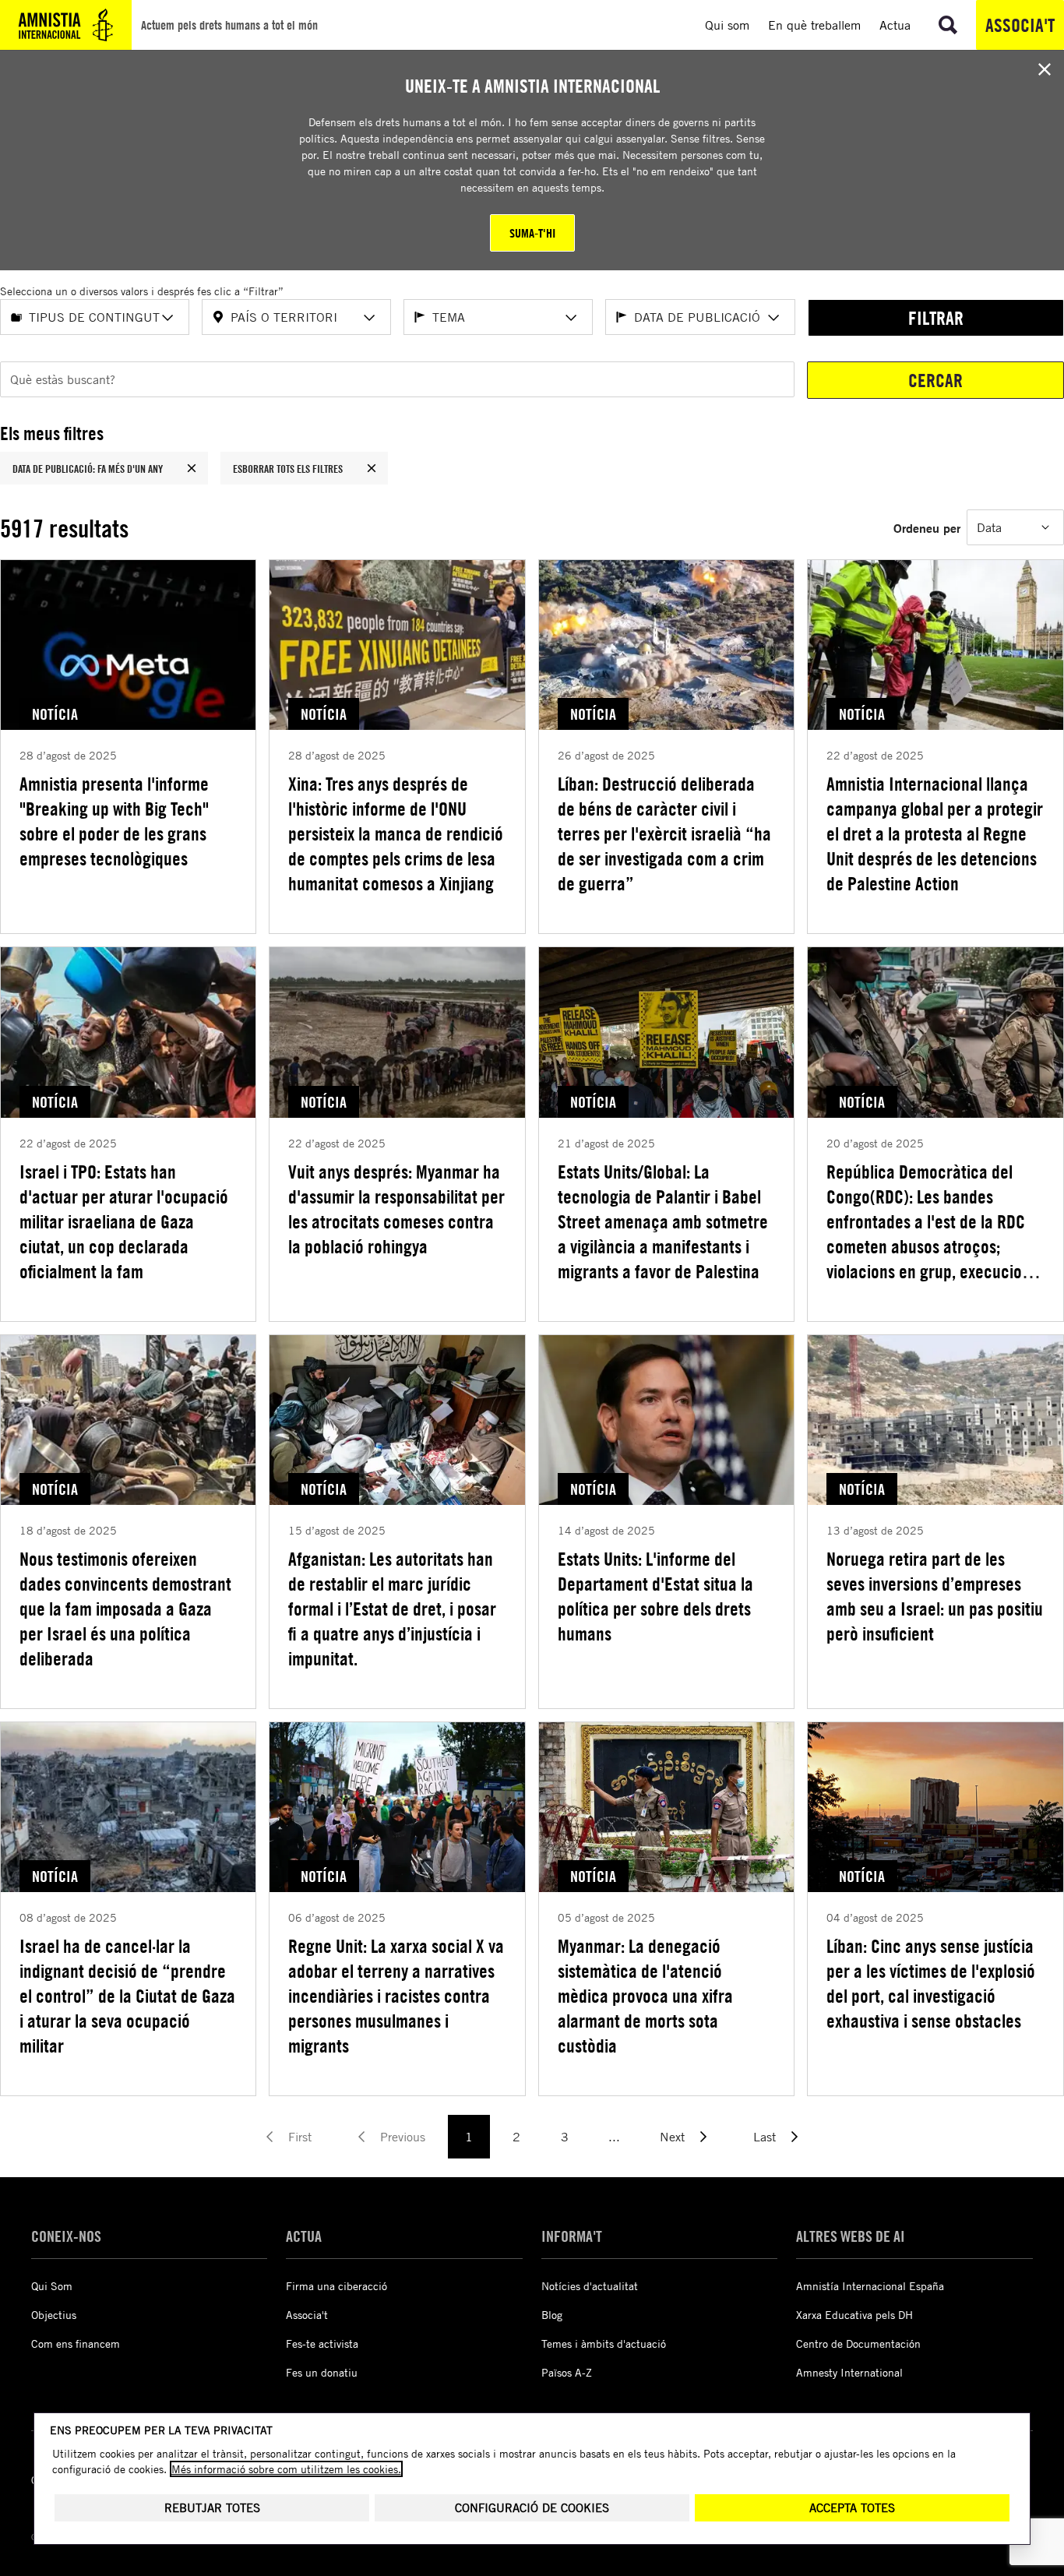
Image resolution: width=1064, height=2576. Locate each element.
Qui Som (52, 2286)
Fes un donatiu (322, 2372)
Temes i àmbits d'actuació (604, 2343)
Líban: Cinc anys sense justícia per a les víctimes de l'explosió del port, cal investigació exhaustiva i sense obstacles (931, 1983)
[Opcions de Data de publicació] (773, 318)
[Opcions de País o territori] (369, 318)
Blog (552, 2315)
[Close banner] (1045, 69)
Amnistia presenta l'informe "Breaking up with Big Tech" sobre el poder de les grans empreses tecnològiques (114, 821)
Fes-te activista (322, 2343)
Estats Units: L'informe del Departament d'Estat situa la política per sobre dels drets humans (655, 1596)
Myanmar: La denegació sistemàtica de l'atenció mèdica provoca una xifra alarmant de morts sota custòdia (645, 1996)
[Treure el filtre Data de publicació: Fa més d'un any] (192, 468)
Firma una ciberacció (336, 2286)
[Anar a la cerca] (948, 25)
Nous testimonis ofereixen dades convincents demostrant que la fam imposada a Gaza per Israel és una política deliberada (125, 1609)
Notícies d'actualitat (590, 2286)
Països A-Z (567, 2372)
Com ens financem (76, 2343)
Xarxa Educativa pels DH (854, 2315)
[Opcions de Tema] (571, 318)
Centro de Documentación (858, 2343)
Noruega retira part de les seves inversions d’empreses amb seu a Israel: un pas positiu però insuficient (935, 1596)
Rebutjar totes (212, 2508)
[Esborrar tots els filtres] (372, 468)
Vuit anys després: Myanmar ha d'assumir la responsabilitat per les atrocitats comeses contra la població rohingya (396, 1209)
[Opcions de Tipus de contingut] (167, 318)
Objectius (54, 2315)
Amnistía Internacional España (870, 2286)
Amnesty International (849, 2372)
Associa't (1020, 25)
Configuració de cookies (532, 2508)
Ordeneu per (927, 528)
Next (672, 2137)
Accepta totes (852, 2508)
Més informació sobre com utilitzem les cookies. (286, 2469)
